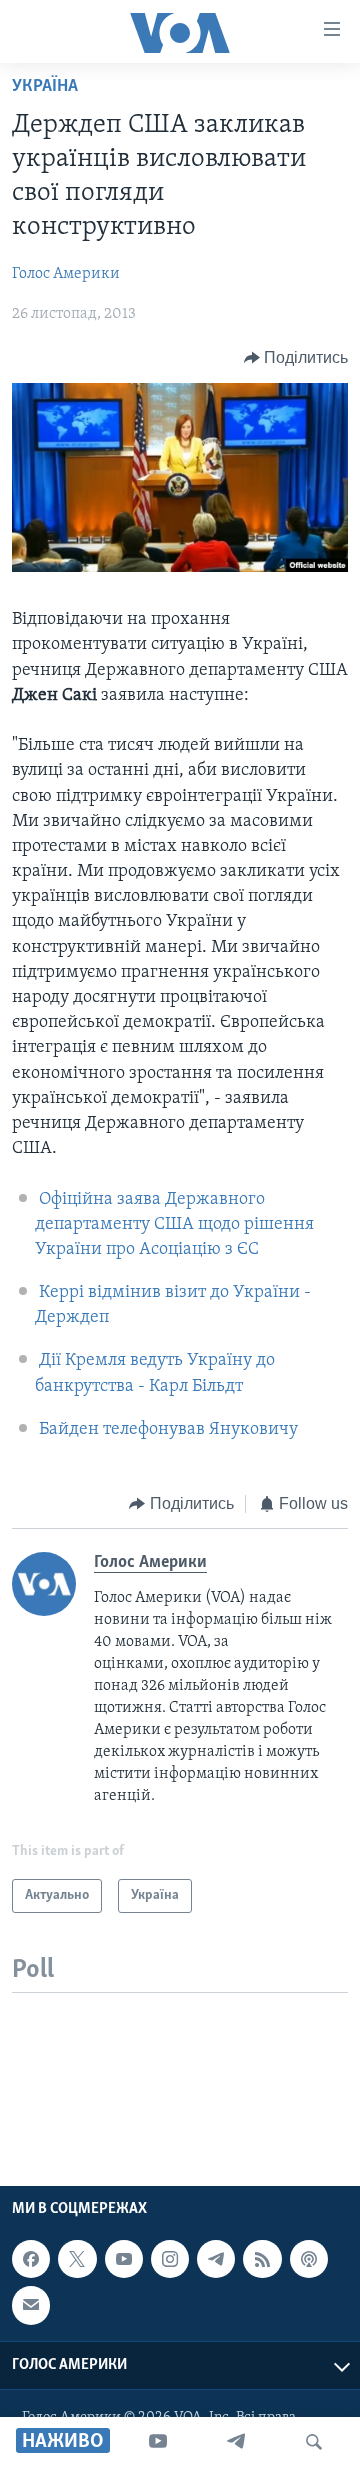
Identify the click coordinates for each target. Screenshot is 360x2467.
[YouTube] (158, 2442)
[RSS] (262, 2259)
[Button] (296, 358)
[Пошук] (314, 2442)
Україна (45, 87)
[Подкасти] (309, 2259)
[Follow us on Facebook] (31, 2259)
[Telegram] (236, 2442)
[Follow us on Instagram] (170, 2259)
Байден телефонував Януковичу (168, 1430)
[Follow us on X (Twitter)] (77, 2259)
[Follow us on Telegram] (216, 2259)
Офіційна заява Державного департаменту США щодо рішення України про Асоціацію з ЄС (174, 1225)
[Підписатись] (31, 2306)
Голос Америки (66, 274)
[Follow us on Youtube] (124, 2259)
